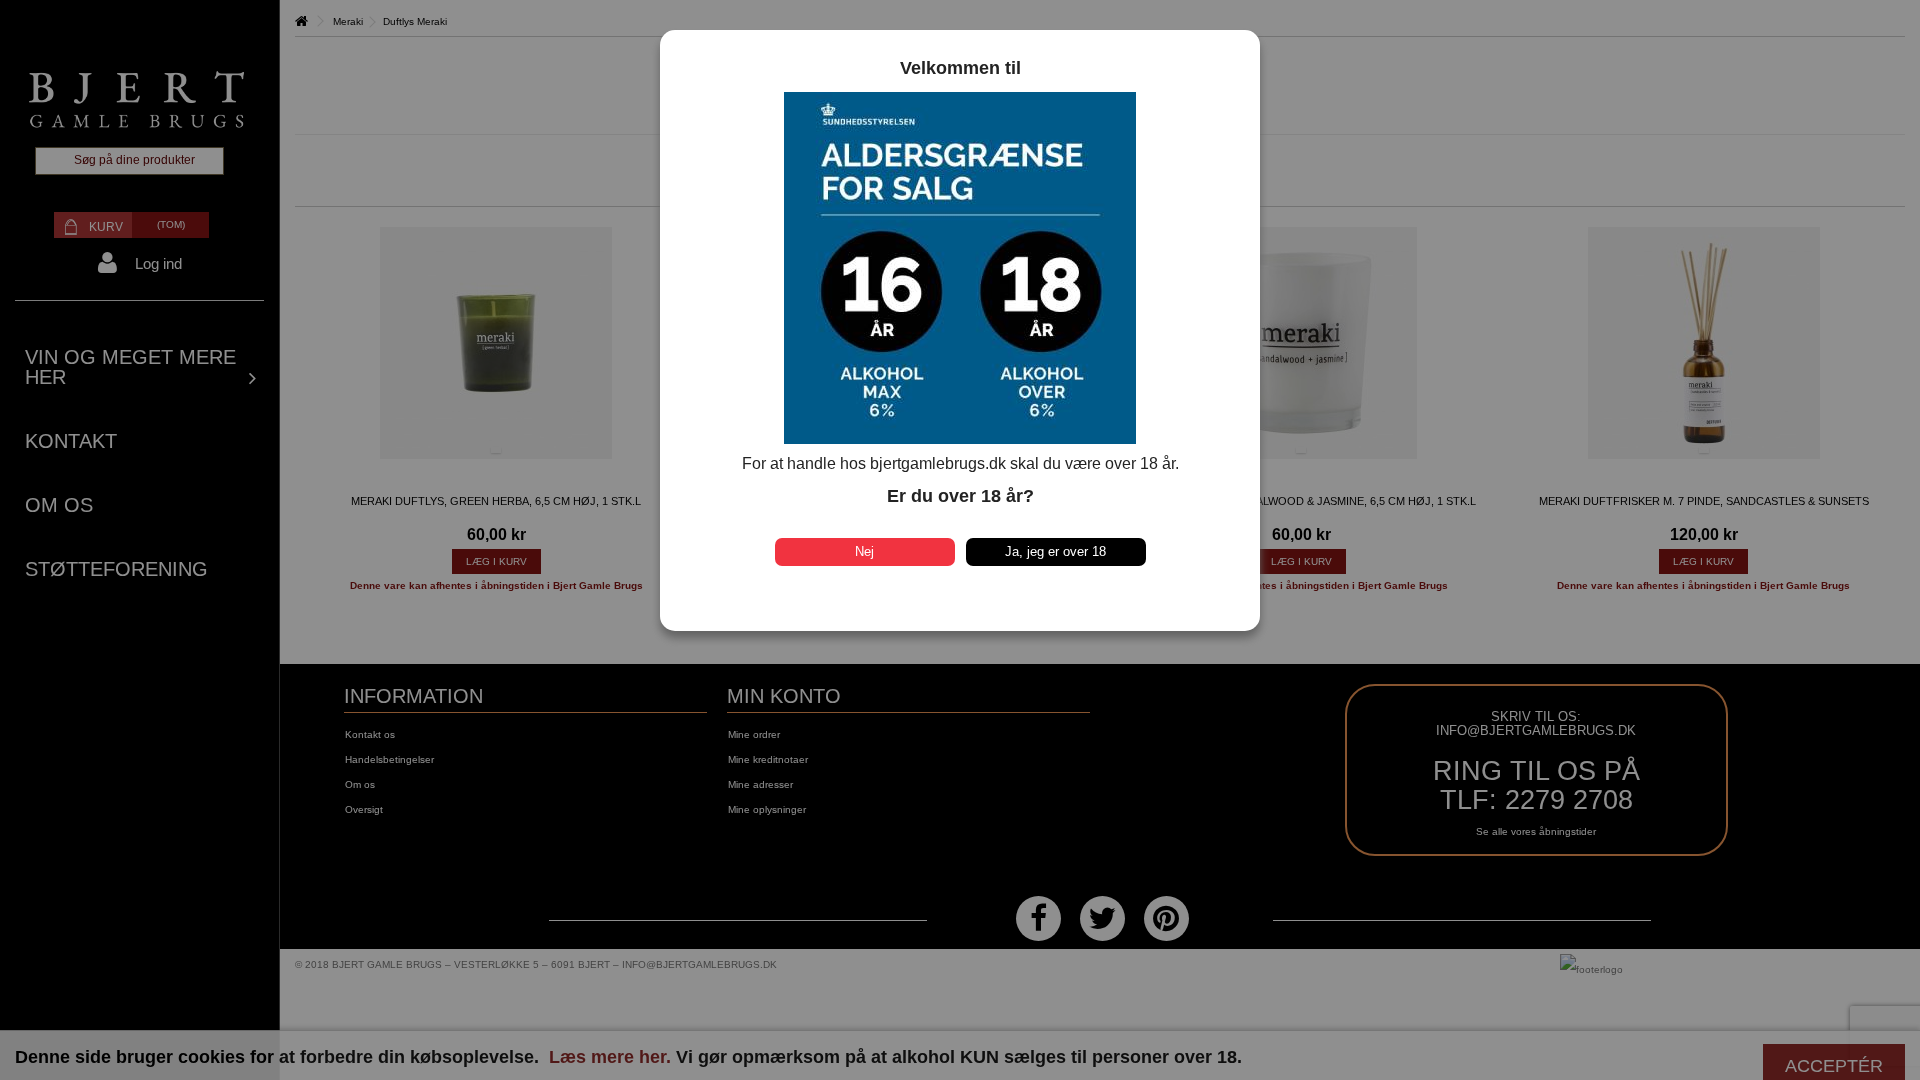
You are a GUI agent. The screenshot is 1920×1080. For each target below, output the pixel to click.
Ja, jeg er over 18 (1055, 551)
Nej (864, 551)
